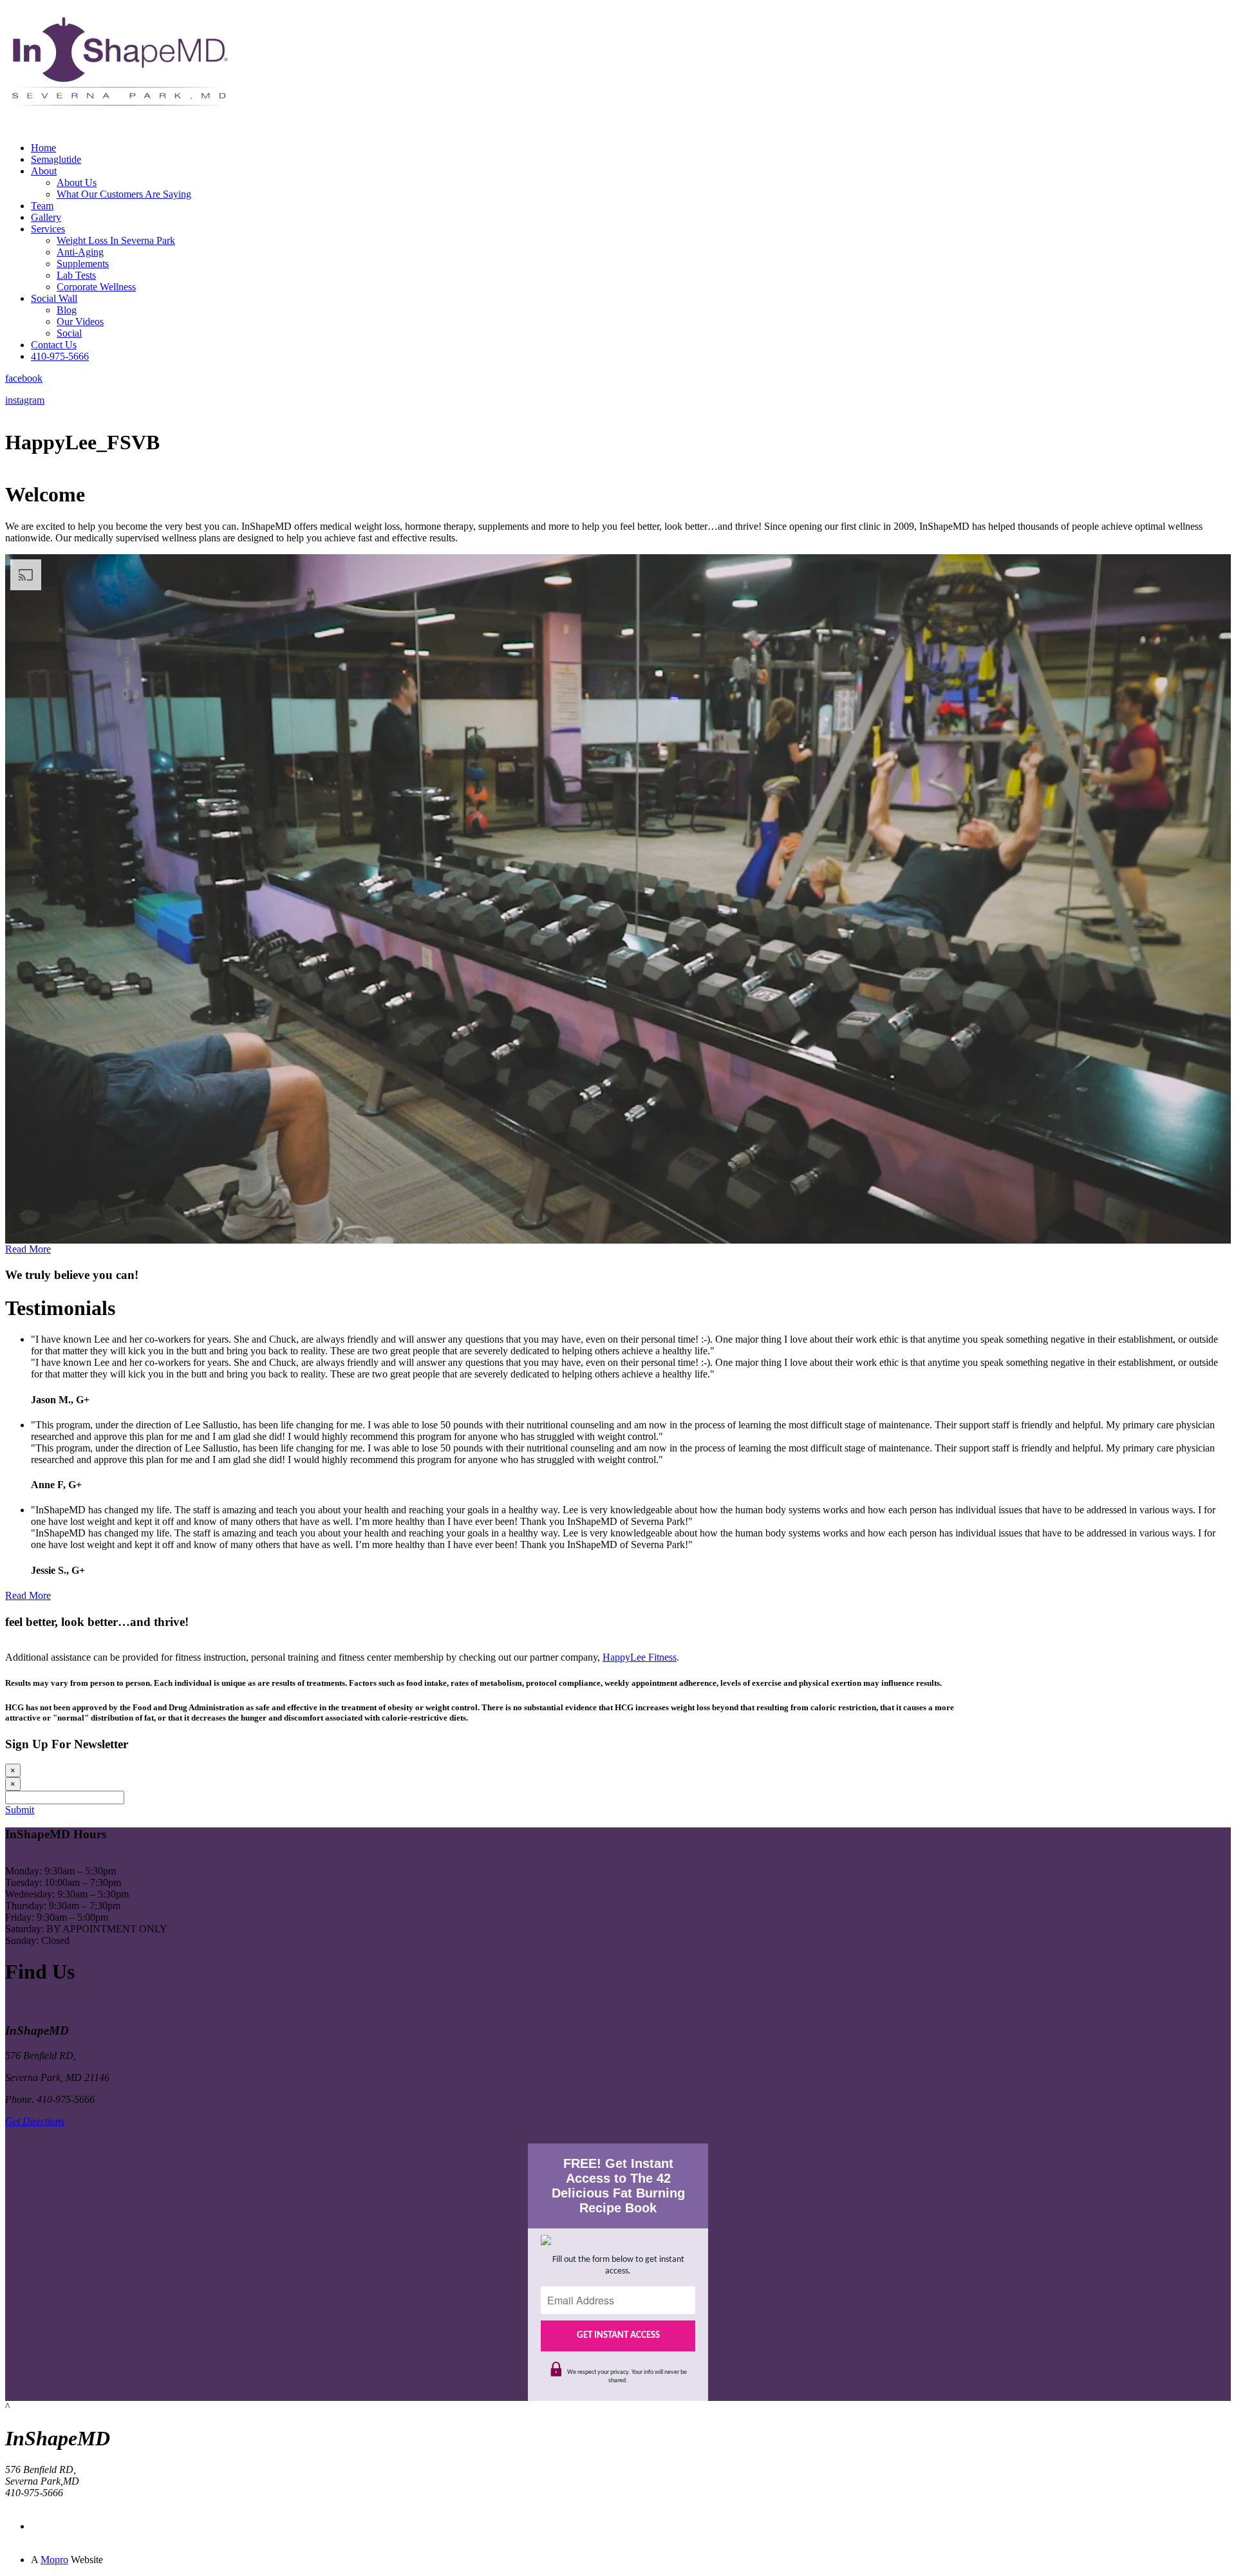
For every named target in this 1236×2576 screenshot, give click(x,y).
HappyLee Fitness (640, 1657)
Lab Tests (76, 275)
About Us (77, 182)
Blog (67, 310)
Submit (20, 1810)
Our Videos (80, 322)
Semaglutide (56, 159)
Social (69, 333)
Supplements (83, 264)
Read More (28, 1249)
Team (42, 206)
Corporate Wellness (96, 287)
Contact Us (54, 345)
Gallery (46, 217)
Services (48, 229)
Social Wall (54, 298)
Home (43, 148)
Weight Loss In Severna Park (116, 240)
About (44, 171)
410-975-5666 (60, 356)
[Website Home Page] (118, 128)
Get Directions (35, 2121)
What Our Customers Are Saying (124, 194)
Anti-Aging (80, 252)
